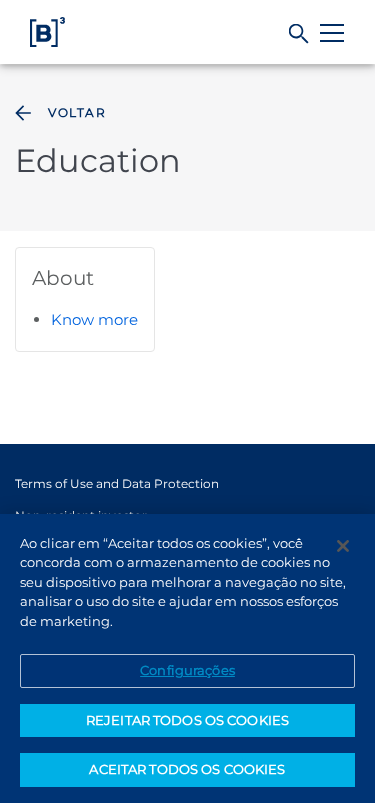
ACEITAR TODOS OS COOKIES (187, 769)
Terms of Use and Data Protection (117, 483)
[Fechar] (343, 546)
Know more (94, 319)
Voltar (77, 112)
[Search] (299, 34)
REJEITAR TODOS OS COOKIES (187, 720)
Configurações (187, 670)
